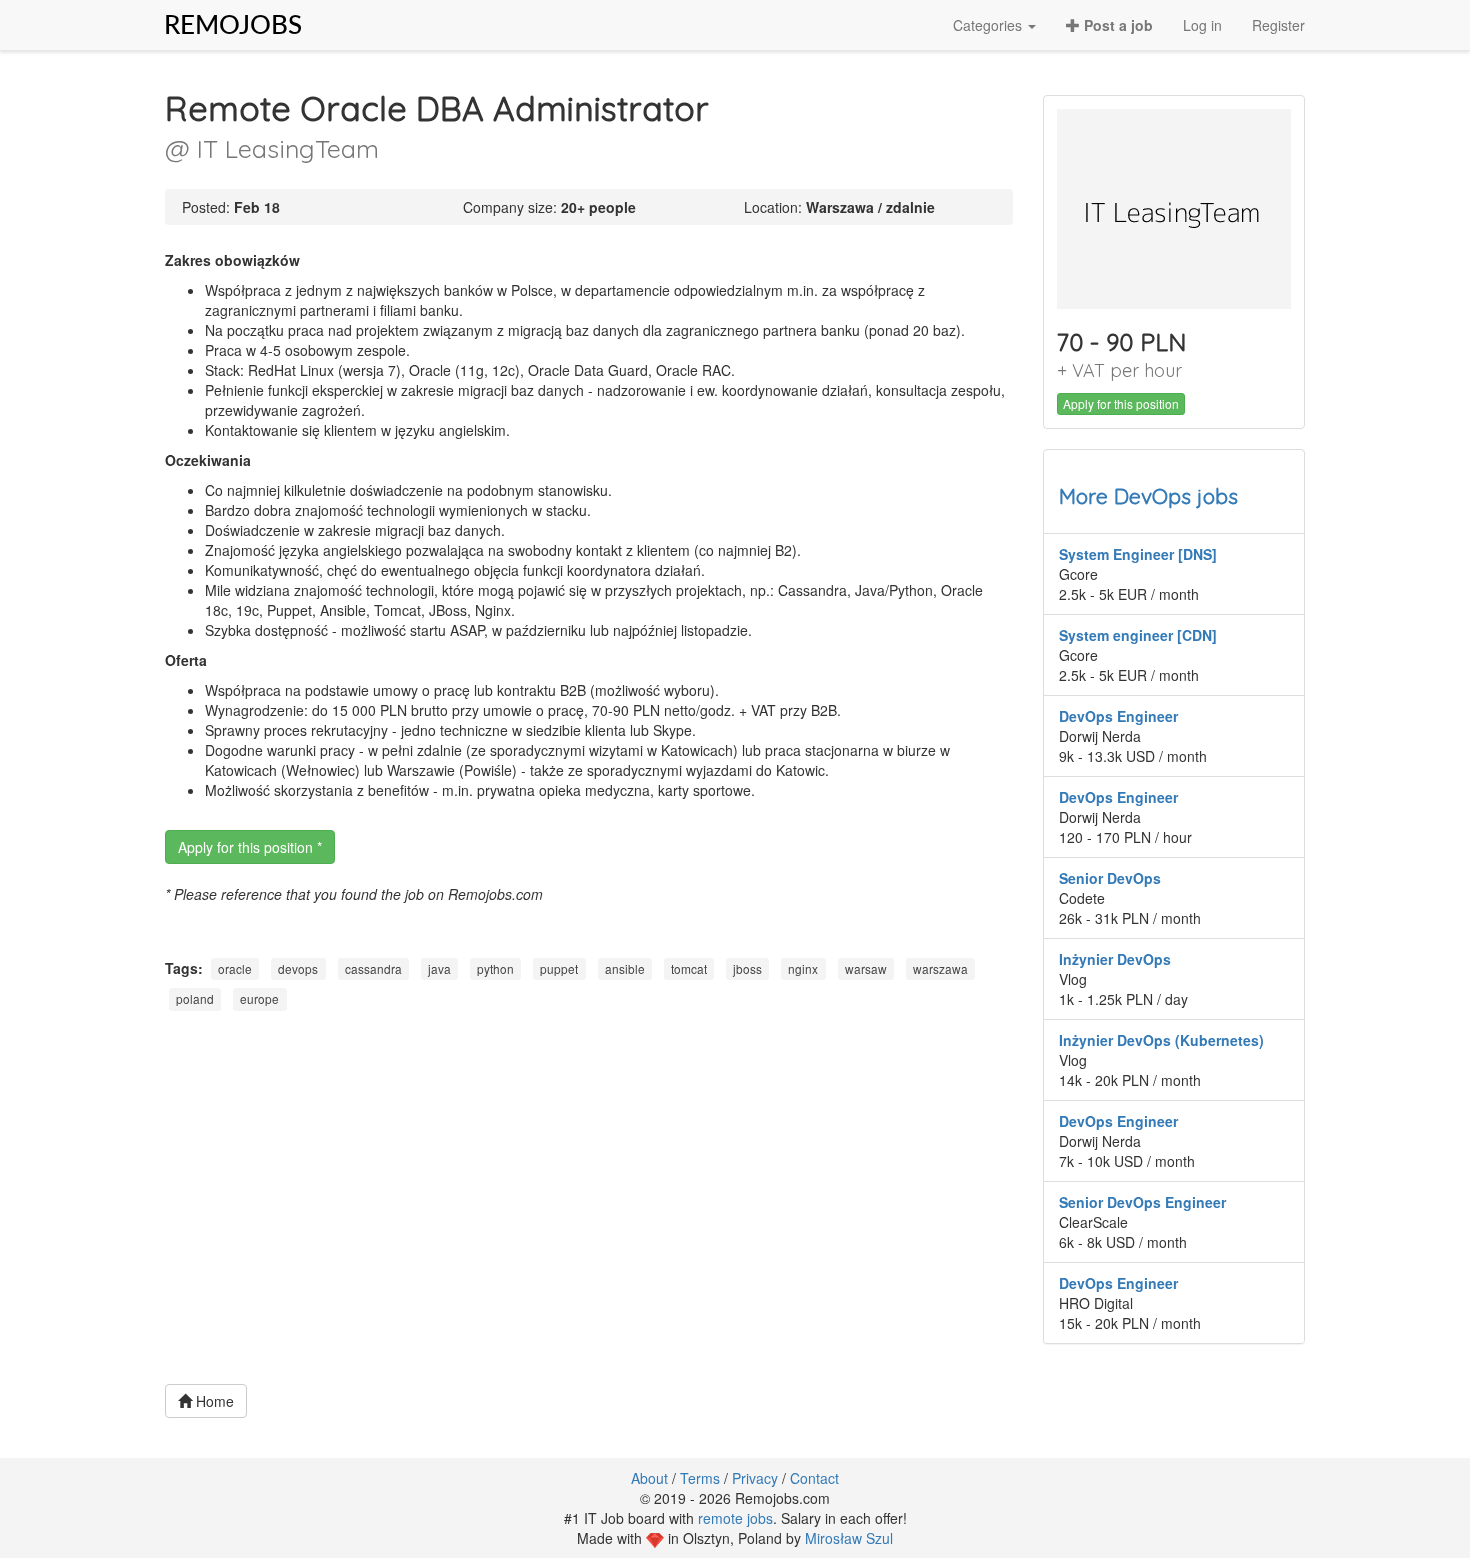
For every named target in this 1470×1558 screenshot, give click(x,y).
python (495, 968)
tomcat (689, 968)
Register (1278, 25)
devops (298, 968)
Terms (700, 1478)
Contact (814, 1478)
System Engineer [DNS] (1138, 554)
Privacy (755, 1478)
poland (195, 999)
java (439, 968)
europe (259, 999)
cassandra (373, 968)
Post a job (1116, 25)
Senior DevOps (1110, 878)
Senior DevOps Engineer (1142, 1202)
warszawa (940, 968)
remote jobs (735, 1518)
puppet (559, 968)
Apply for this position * (250, 847)
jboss (747, 968)
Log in (1202, 25)
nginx (803, 968)
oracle (235, 968)
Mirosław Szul (849, 1538)
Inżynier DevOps (1115, 959)
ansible (625, 968)
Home (213, 1401)
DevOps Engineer (1118, 716)
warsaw (866, 968)
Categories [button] (989, 25)
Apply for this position (1121, 403)
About (649, 1478)
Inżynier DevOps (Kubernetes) (1161, 1040)
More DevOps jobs (1148, 496)
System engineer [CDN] (1138, 635)
